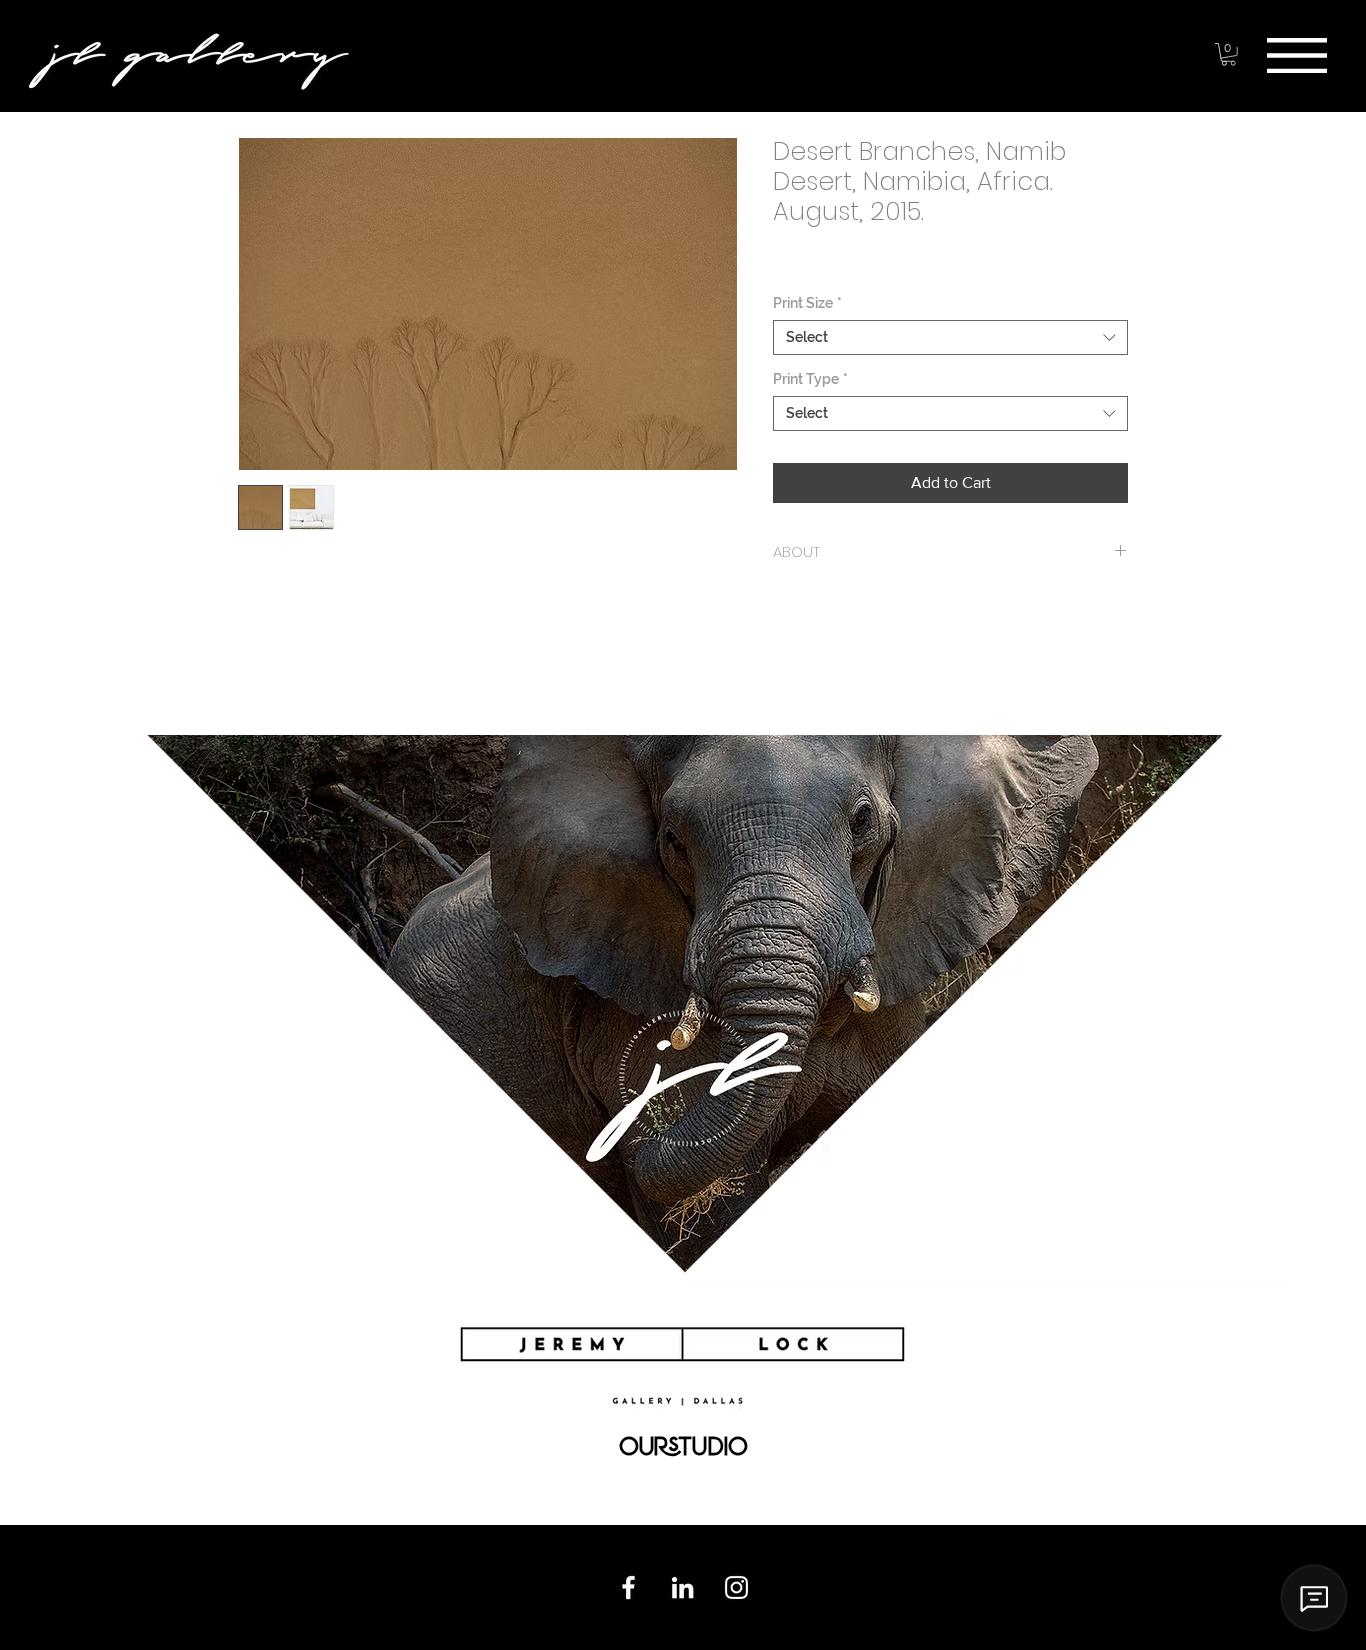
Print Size (807, 303)
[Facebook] (628, 1587)
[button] (1297, 55)
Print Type (810, 379)
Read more (272, 676)
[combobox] (950, 337)
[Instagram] (736, 1587)
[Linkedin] (682, 1587)
